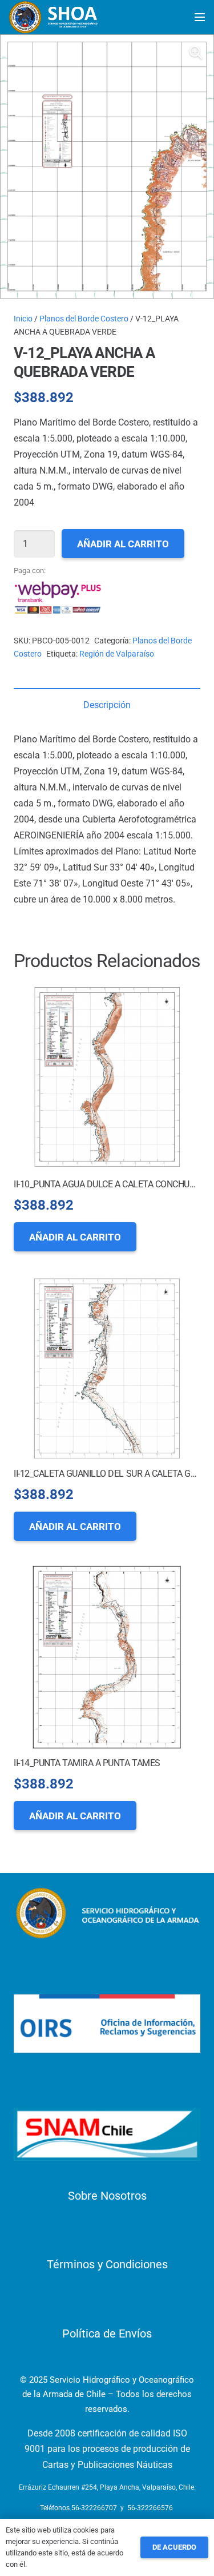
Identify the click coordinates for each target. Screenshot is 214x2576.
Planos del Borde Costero (84, 319)
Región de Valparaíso (117, 654)
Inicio (23, 319)
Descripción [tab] (107, 705)
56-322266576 (150, 2508)
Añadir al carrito (123, 544)
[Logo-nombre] (107, 1913)
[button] (196, 53)
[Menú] (200, 17)
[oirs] (107, 2024)
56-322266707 (94, 2508)
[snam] (107, 2134)
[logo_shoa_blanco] (54, 17)
